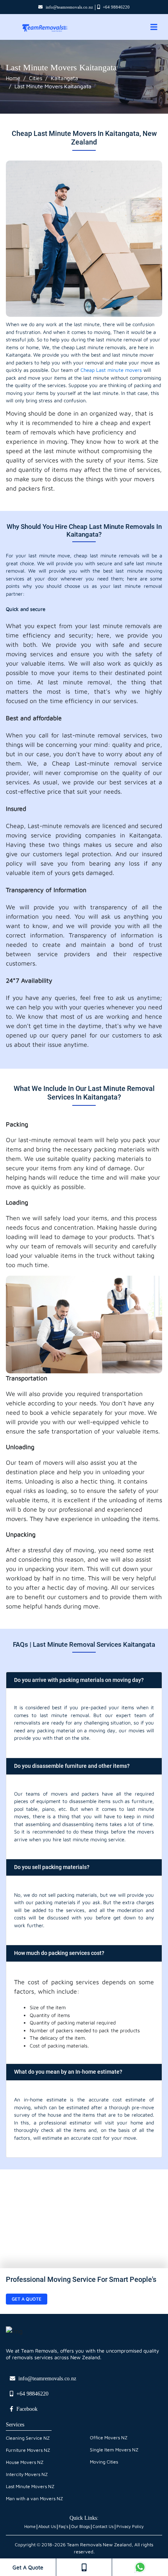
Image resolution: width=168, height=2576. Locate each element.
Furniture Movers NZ (28, 2450)
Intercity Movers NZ (27, 2474)
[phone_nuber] (84, 2567)
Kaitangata (64, 78)
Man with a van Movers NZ (34, 2498)
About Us (47, 2526)
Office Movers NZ (109, 2438)
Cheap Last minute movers (111, 370)
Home (13, 78)
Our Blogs (80, 2526)
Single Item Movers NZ (114, 2450)
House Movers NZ (25, 2462)
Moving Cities (104, 2462)
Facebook (27, 2409)
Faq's (63, 2526)
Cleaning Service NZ (28, 2438)
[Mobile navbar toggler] (154, 27)
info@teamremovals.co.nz (69, 7)
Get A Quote (28, 2567)
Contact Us (103, 2526)
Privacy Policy (130, 2526)
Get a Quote (27, 2299)
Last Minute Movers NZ (30, 2486)
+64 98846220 (116, 7)
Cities (36, 78)
